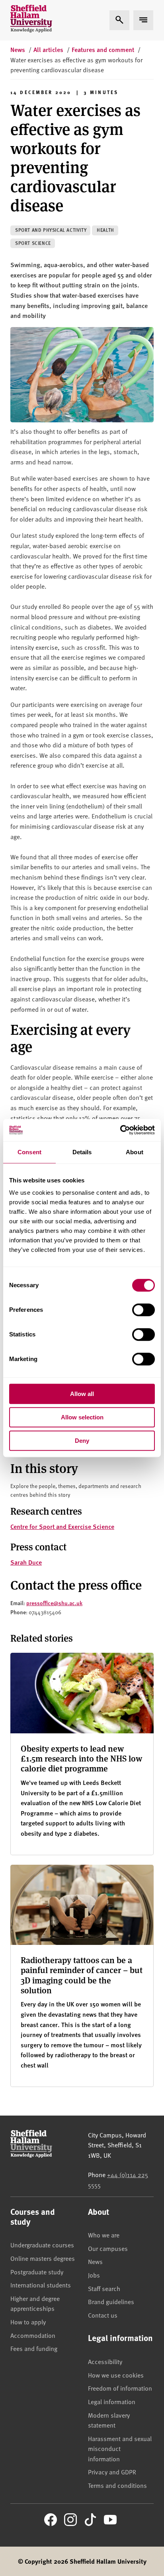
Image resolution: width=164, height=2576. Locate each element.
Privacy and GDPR (112, 2472)
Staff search (104, 2288)
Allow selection (82, 1417)
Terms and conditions (117, 2485)
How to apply (28, 2322)
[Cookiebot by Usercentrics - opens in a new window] (120, 1130)
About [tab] (135, 1152)
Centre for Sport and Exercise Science (62, 1526)
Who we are (104, 2235)
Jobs (94, 2275)
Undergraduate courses (42, 2245)
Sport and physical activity (51, 230)
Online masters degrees (43, 2258)
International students (41, 2285)
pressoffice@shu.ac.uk (54, 1603)
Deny (82, 1441)
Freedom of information (120, 2388)
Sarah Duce (26, 1562)
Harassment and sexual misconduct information (120, 2448)
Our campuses (108, 2248)
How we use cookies (116, 2375)
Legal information (112, 2401)
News (95, 2261)
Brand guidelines (111, 2301)
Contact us (103, 2315)
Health (105, 230)
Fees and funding (34, 2348)
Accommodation (33, 2335)
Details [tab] (82, 1152)
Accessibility (105, 2361)
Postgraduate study (37, 2272)
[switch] (143, 1310)
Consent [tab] (29, 1152)
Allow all (82, 1394)
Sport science (33, 243)
